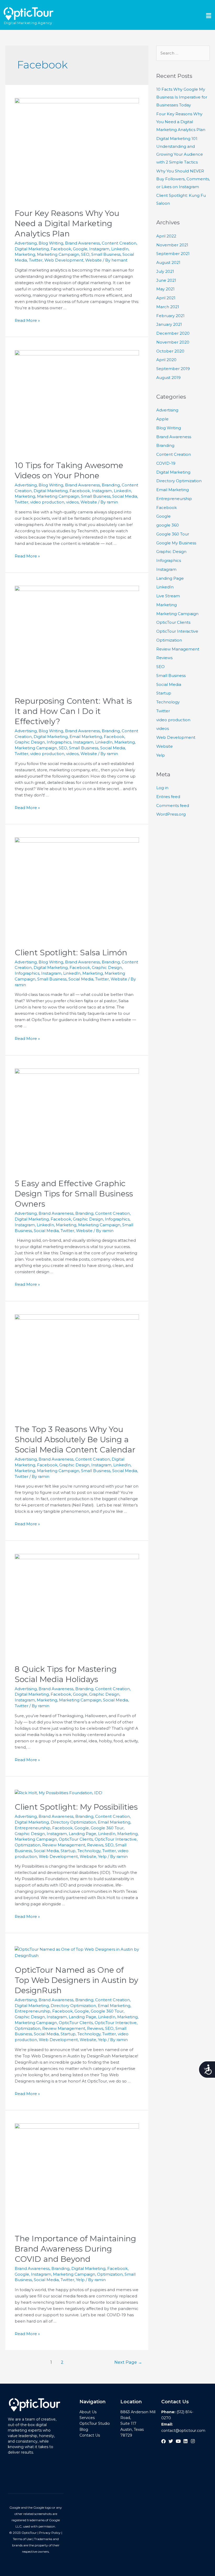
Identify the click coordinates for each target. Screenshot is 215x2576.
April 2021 (166, 298)
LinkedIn (120, 249)
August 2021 (168, 262)
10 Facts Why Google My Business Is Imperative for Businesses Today (182, 97)
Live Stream (168, 596)
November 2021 (172, 245)
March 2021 (168, 307)
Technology (89, 1851)
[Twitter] (171, 2441)
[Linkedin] (186, 2441)
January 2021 (169, 324)
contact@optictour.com (183, 2431)
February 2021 (170, 316)
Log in (162, 788)
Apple (162, 419)
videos (72, 502)
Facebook (61, 249)
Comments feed (173, 806)
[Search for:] (183, 53)
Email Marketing (86, 737)
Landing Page (82, 1834)
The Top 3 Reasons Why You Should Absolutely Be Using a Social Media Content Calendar (75, 1439)
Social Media (125, 496)
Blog (84, 2429)
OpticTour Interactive (116, 1839)
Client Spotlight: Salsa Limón (71, 953)
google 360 (168, 525)
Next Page (128, 2362)
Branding (111, 485)
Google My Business (176, 543)
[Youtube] (178, 2441)
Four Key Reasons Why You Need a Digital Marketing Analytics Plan (67, 223)
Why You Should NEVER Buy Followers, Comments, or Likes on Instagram (183, 179)
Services (87, 2418)
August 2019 (168, 378)
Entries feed (168, 797)
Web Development (64, 260)
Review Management (64, 1845)
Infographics (59, 742)
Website (93, 260)
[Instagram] (193, 2441)
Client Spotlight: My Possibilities (76, 1807)
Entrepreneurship (33, 1828)
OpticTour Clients (76, 1839)
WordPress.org (171, 814)
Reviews (95, 1845)
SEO (85, 254)
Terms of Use (22, 2539)
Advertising (26, 243)
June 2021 (166, 280)
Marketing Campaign (58, 254)
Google (80, 249)
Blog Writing (51, 243)
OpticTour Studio (95, 2423)
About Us (88, 2412)
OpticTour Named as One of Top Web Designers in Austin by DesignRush (76, 1980)
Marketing (25, 254)
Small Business (106, 254)
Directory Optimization (73, 1822)
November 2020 (173, 342)
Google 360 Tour (107, 1828)
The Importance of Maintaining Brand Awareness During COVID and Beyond (75, 2249)
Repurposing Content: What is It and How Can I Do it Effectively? (73, 711)
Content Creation (119, 243)
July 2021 (165, 271)
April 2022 (166, 236)
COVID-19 (166, 463)
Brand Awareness (82, 243)
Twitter (36, 260)
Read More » (27, 320)
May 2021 (165, 289)
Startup (68, 1851)
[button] (138, 16)
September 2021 (173, 254)
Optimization (28, 1845)
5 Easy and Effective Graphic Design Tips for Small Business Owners (74, 1194)
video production (47, 502)
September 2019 (173, 369)
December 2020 (173, 333)
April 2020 (166, 360)
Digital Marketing (32, 249)
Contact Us (90, 2435)
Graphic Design (30, 742)
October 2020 (170, 351)
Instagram (99, 249)
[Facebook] (163, 2441)
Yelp (102, 1856)
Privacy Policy (50, 2533)
